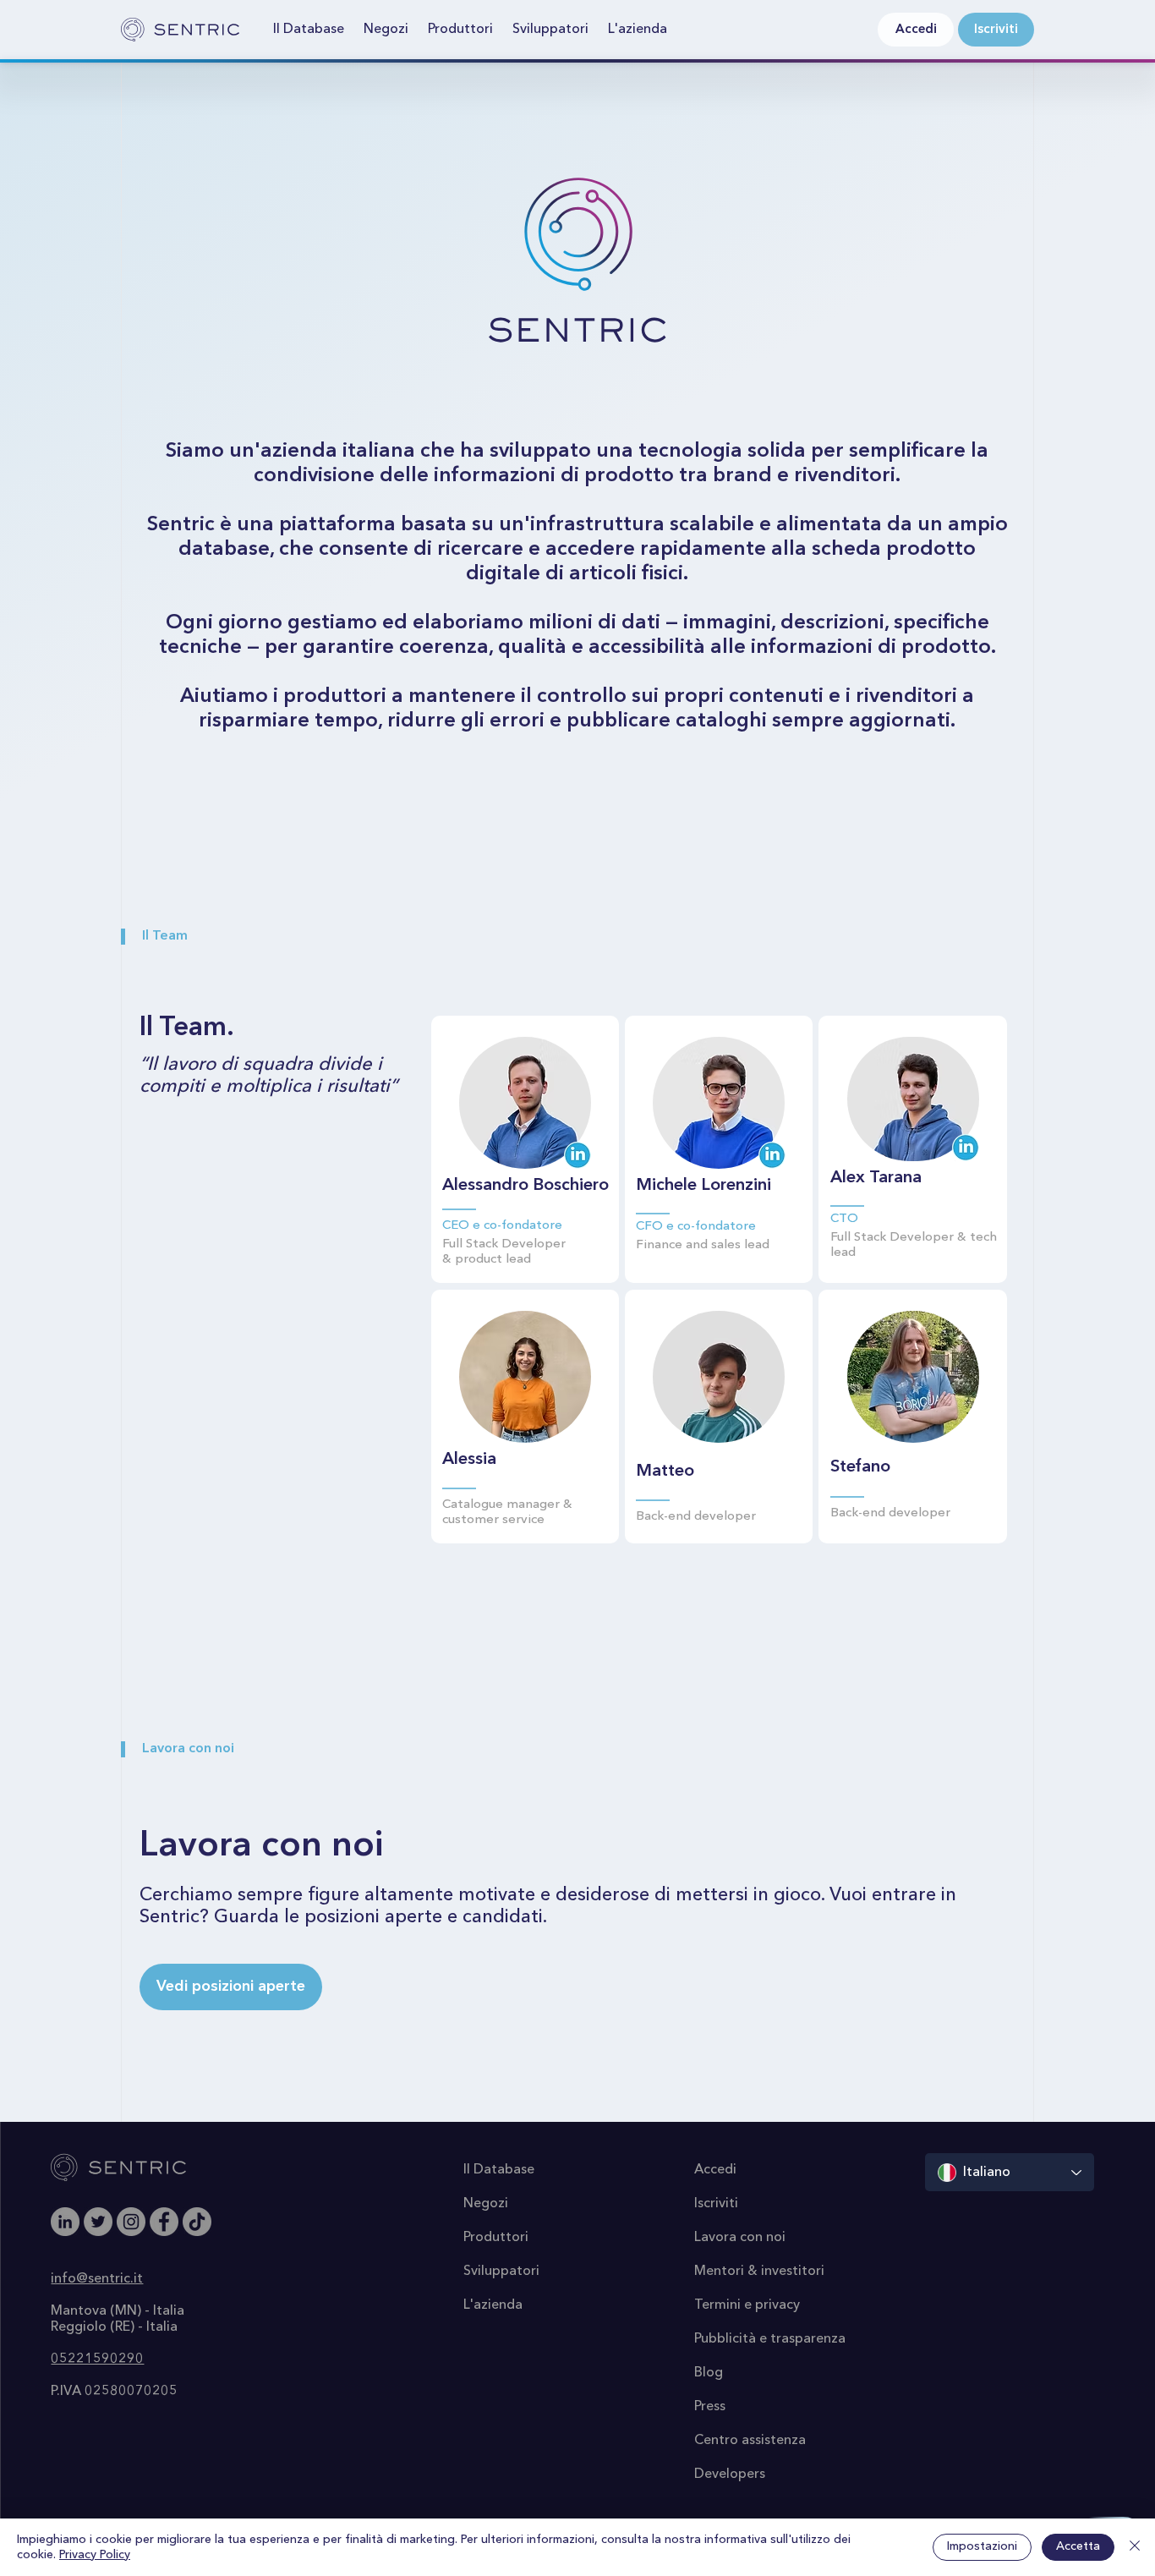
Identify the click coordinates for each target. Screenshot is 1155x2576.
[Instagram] (131, 2222)
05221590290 (97, 2360)
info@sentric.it (97, 2279)
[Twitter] (98, 2222)
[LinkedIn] (65, 2222)
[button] (309, 30)
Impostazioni (982, 2546)
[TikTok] (197, 2222)
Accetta (1078, 2546)
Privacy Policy (95, 2555)
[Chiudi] (1135, 2547)
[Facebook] (164, 2222)
